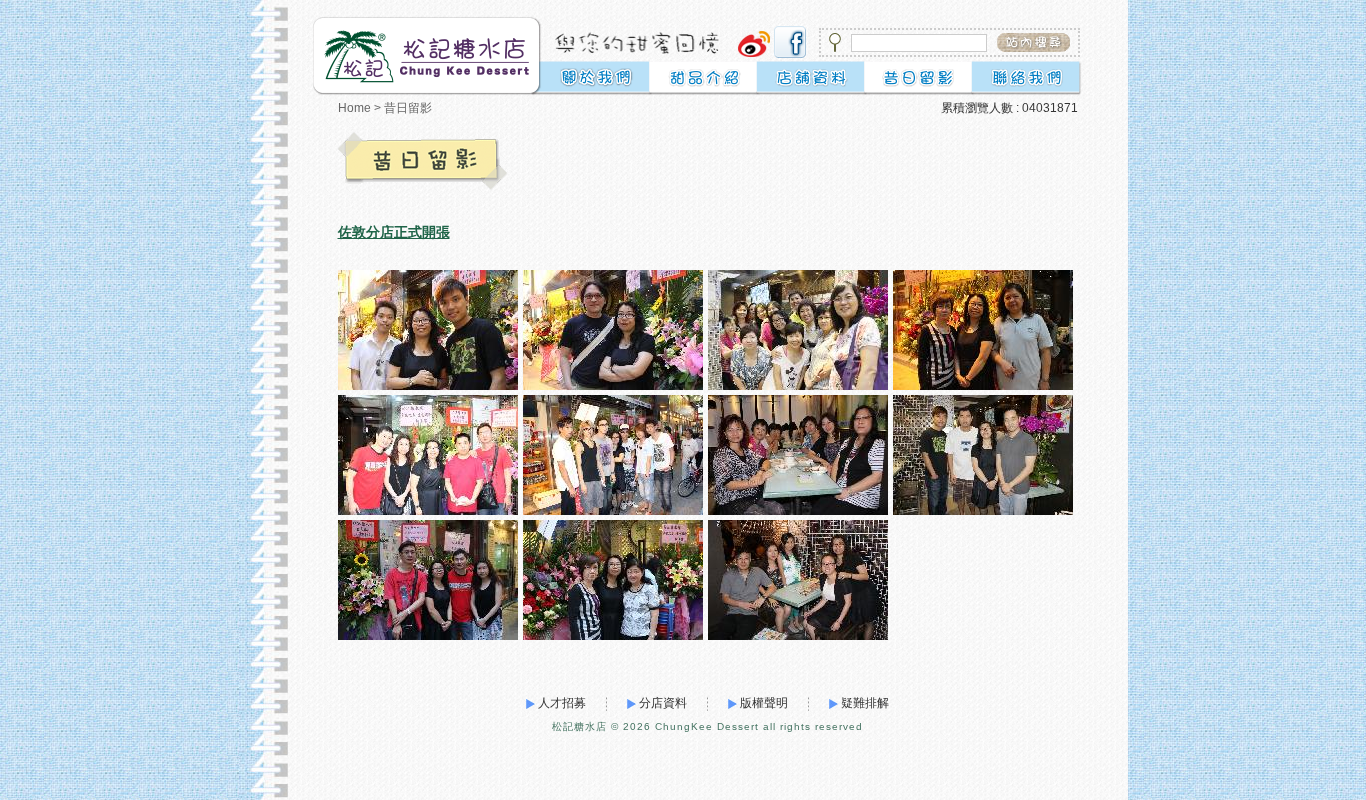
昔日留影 (408, 108)
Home (354, 108)
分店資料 (663, 703)
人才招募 (562, 703)
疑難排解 (865, 703)
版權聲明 (764, 703)
